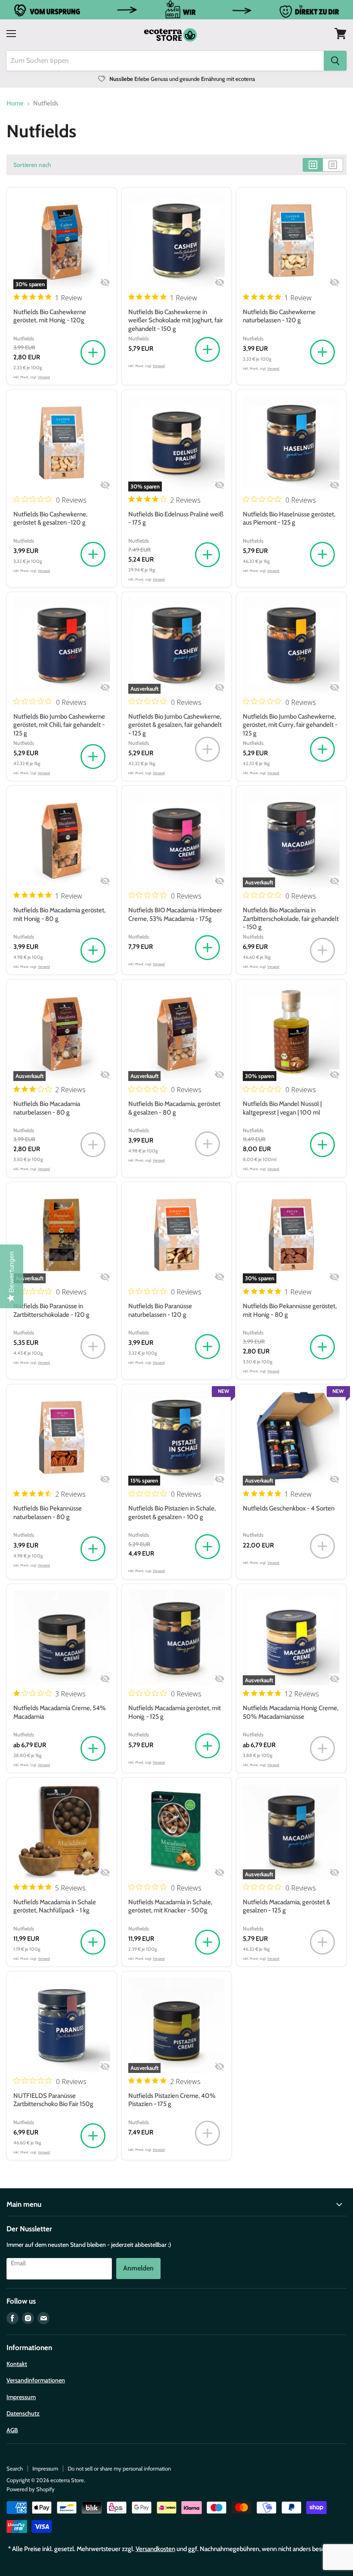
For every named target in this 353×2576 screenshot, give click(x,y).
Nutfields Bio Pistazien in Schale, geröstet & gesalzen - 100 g (172, 1513)
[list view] (333, 165)
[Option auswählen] (93, 1749)
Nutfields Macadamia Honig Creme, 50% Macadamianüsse (291, 1712)
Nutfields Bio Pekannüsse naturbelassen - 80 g (48, 1513)
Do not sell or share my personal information (119, 2468)
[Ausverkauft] (207, 750)
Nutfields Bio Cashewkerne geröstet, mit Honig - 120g (50, 316)
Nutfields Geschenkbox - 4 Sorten (289, 1508)
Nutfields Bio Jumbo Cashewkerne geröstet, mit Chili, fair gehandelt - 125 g (59, 725)
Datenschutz (23, 2413)
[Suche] (335, 61)
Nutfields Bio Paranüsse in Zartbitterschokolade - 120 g (51, 1310)
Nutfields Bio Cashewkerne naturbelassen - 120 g (279, 316)
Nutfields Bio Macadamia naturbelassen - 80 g (47, 1108)
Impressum (21, 2397)
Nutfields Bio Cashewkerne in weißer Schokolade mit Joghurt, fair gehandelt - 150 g (176, 320)
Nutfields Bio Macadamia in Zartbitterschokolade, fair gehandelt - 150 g (291, 919)
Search (15, 2468)
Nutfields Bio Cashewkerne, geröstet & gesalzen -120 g (50, 519)
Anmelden (138, 2268)
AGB (12, 2430)
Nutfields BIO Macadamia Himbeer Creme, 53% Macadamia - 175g (175, 914)
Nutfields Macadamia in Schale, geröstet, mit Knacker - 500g (170, 1906)
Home (15, 103)
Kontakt (17, 2364)
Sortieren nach (32, 165)
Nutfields (24, 338)
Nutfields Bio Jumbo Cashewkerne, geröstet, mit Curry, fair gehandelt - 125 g (290, 725)
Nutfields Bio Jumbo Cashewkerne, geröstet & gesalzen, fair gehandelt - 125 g (175, 725)
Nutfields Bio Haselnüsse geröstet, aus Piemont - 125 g (289, 519)
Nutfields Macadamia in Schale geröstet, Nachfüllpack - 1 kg (55, 1906)
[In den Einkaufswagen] (93, 353)
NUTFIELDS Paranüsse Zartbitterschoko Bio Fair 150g (53, 2100)
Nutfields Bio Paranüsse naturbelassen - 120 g (160, 1310)
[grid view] (313, 165)
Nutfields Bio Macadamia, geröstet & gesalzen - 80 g (174, 1108)
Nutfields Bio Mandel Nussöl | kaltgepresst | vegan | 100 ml (282, 1108)
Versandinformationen (36, 2380)
